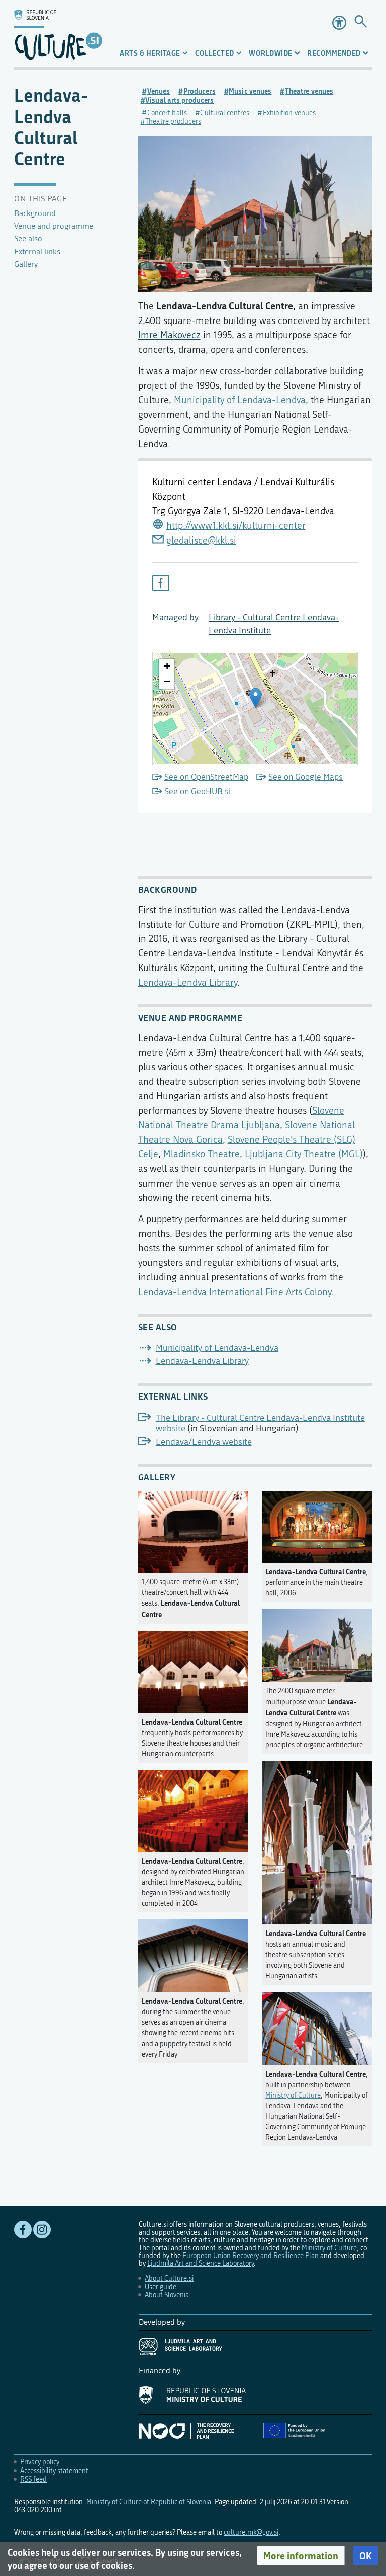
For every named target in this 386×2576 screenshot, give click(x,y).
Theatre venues (309, 91)
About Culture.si (169, 2278)
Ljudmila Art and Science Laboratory (201, 2263)
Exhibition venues (289, 113)
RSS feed (33, 2479)
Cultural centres (225, 113)
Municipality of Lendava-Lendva (240, 400)
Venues (159, 91)
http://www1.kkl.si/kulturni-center (236, 526)
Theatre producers (173, 121)
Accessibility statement (54, 2471)
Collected (215, 53)
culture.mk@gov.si (251, 2533)
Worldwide (271, 53)
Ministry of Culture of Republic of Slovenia (149, 2502)
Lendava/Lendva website (204, 1442)
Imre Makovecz (169, 335)
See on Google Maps (306, 777)
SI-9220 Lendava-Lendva (283, 511)
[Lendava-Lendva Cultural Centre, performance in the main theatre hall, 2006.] (317, 1525)
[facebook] (161, 583)
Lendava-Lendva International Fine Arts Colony (235, 1292)
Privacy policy (40, 2462)
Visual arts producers (179, 100)
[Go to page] (361, 22)
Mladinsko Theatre (202, 1154)
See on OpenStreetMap (206, 777)
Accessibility (339, 23)
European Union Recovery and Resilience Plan (251, 2256)
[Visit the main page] (58, 34)
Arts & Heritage (150, 53)
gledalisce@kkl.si (201, 540)
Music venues (250, 91)
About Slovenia (167, 2295)
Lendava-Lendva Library (188, 982)
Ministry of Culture (293, 2096)
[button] (301, 2556)
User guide (161, 2287)
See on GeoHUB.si (198, 791)
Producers (199, 91)
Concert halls (167, 113)
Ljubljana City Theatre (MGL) (304, 1154)
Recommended (334, 53)
